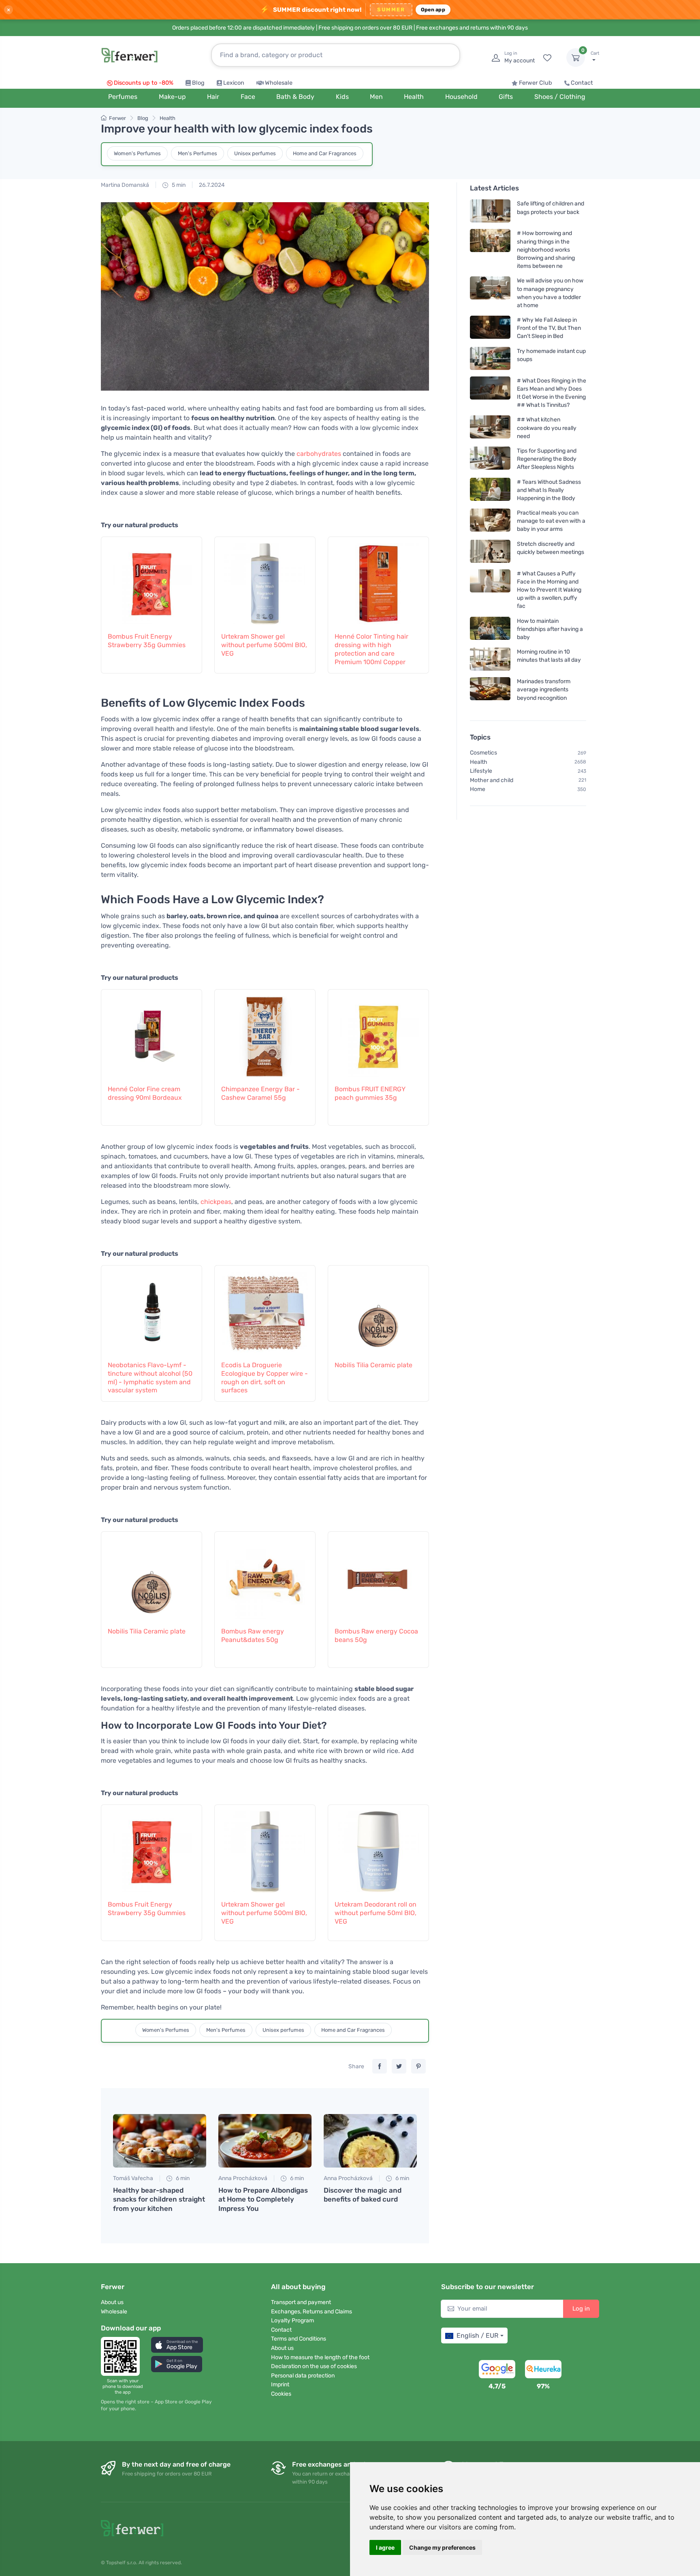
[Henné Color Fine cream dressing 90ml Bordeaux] (152, 1033)
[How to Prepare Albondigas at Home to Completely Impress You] (265, 2141)
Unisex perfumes (255, 153)
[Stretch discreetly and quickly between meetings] (490, 551)
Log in (581, 2309)
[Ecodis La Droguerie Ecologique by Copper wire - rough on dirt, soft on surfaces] (265, 1308)
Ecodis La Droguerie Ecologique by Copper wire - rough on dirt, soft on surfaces (265, 1378)
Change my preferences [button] (442, 2547)
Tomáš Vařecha (133, 2178)
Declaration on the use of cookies (314, 2366)
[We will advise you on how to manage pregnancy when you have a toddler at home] (490, 293)
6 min (182, 2178)
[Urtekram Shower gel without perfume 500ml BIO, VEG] (265, 580)
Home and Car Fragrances (325, 153)
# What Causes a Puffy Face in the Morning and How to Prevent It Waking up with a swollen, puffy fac (549, 590)
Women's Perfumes (137, 153)
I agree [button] (385, 2547)
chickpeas (216, 1202)
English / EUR (477, 2336)
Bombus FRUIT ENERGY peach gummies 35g (370, 1093)
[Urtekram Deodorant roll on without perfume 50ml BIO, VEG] (378, 1848)
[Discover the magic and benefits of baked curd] (370, 2141)
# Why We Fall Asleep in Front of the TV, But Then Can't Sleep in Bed (549, 328)
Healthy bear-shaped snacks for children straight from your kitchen (159, 2199)
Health (168, 118)
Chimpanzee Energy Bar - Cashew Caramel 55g (260, 1093)
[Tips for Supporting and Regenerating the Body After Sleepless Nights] (490, 459)
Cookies (281, 2394)
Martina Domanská (125, 185)
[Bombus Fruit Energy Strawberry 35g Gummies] (152, 580)
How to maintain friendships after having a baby (550, 629)
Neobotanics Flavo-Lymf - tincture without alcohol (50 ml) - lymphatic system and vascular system (150, 1378)
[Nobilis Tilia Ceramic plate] (378, 1308)
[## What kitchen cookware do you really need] (490, 428)
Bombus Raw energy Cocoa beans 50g (376, 1635)
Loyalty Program (292, 2321)
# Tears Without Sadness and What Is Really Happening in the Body (549, 490)
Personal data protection (303, 2376)
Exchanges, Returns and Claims (312, 2312)
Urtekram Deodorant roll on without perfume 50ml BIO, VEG (376, 1913)
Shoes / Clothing (560, 97)
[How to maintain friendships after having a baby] (490, 629)
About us (112, 2302)
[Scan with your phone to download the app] (123, 2356)
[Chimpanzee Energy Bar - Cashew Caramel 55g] (265, 1033)
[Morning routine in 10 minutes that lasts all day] (490, 659)
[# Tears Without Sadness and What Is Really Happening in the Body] (490, 490)
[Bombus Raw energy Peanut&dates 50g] (265, 1575)
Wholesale (279, 83)
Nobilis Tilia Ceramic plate (373, 1365)
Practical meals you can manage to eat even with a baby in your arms (551, 521)
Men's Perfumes (197, 153)
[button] (177, 2345)
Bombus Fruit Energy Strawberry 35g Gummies (147, 641)
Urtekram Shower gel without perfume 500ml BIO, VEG (264, 645)
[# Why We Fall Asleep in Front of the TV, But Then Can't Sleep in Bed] (490, 328)
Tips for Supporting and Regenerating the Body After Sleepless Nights (547, 459)
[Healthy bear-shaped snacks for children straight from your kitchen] (160, 2141)
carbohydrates (319, 454)
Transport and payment (301, 2302)
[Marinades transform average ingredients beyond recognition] (490, 689)
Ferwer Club (536, 83)
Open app (433, 10)
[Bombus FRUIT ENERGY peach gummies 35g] (378, 1033)
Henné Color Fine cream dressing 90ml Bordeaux (145, 1093)
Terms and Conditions (299, 2339)
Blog (198, 83)
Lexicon (234, 83)
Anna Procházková (243, 2178)
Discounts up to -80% (144, 83)
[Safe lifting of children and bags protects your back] (490, 211)
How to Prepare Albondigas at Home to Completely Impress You (263, 2199)
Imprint (280, 2385)
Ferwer (117, 118)
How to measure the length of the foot (320, 2357)
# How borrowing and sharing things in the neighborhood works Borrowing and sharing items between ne (546, 250)
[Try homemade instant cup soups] (490, 358)
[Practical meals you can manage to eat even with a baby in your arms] (490, 521)
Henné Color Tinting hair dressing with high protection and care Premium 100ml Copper (371, 649)
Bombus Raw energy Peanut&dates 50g (253, 1635)
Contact (582, 83)
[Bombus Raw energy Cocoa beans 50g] (378, 1575)
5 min (178, 185)
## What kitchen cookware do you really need (547, 428)
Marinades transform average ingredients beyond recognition (544, 689)
